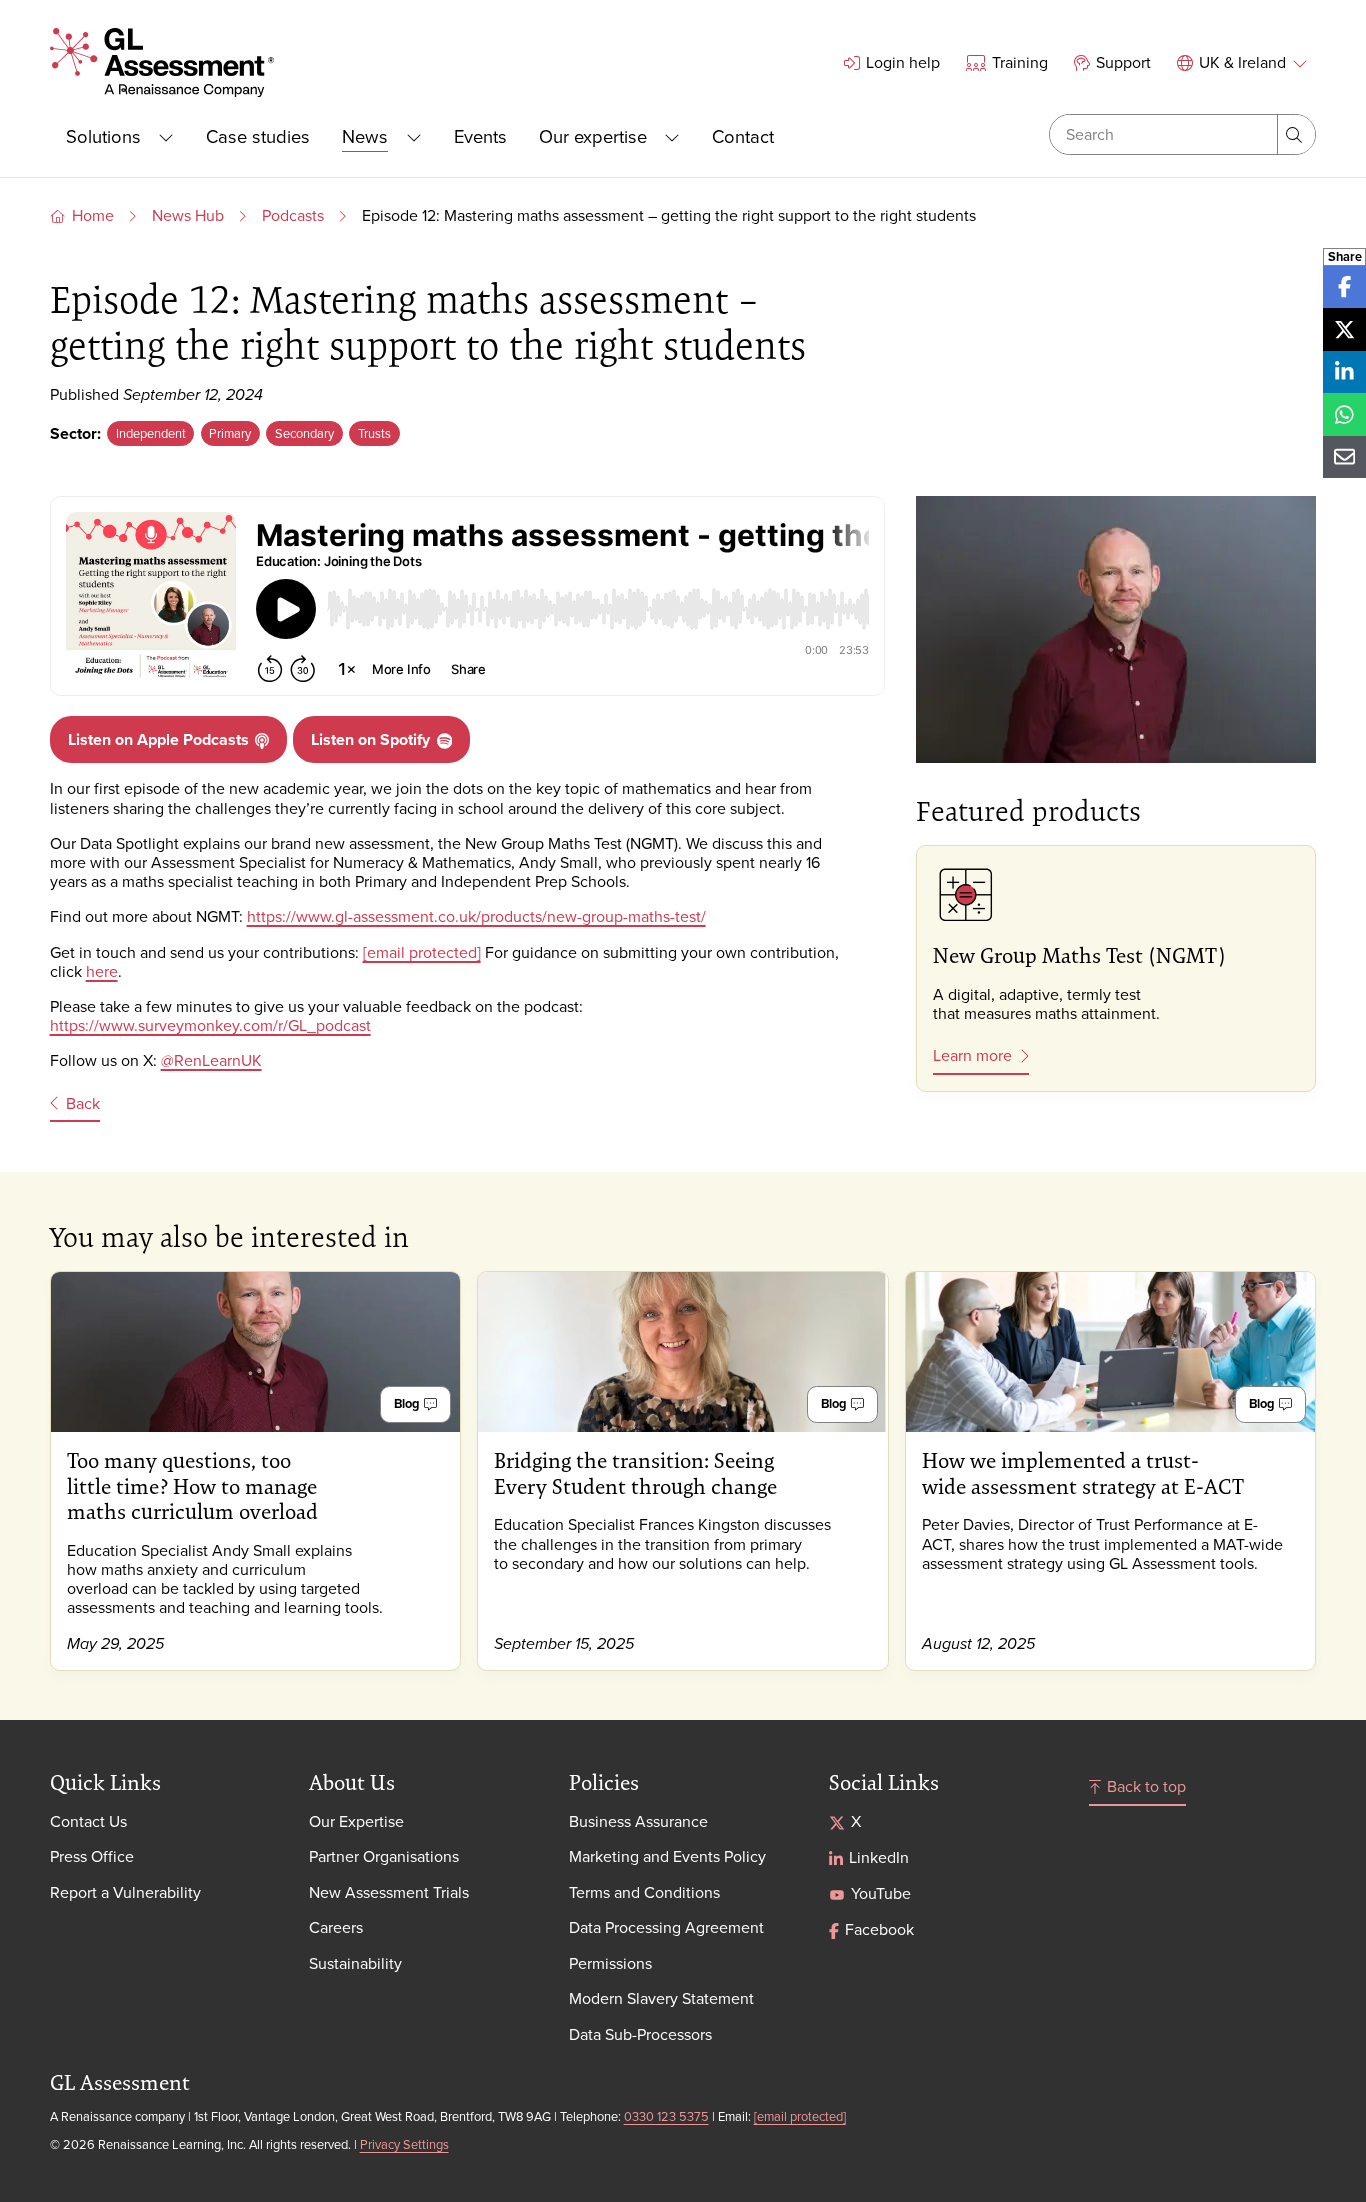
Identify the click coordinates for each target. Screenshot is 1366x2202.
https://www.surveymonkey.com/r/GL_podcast (210, 1025)
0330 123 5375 (666, 2116)
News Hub (188, 215)
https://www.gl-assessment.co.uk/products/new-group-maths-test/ (476, 916)
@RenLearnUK (211, 1060)
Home (93, 215)
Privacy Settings (404, 2144)
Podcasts (293, 215)
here (102, 971)
